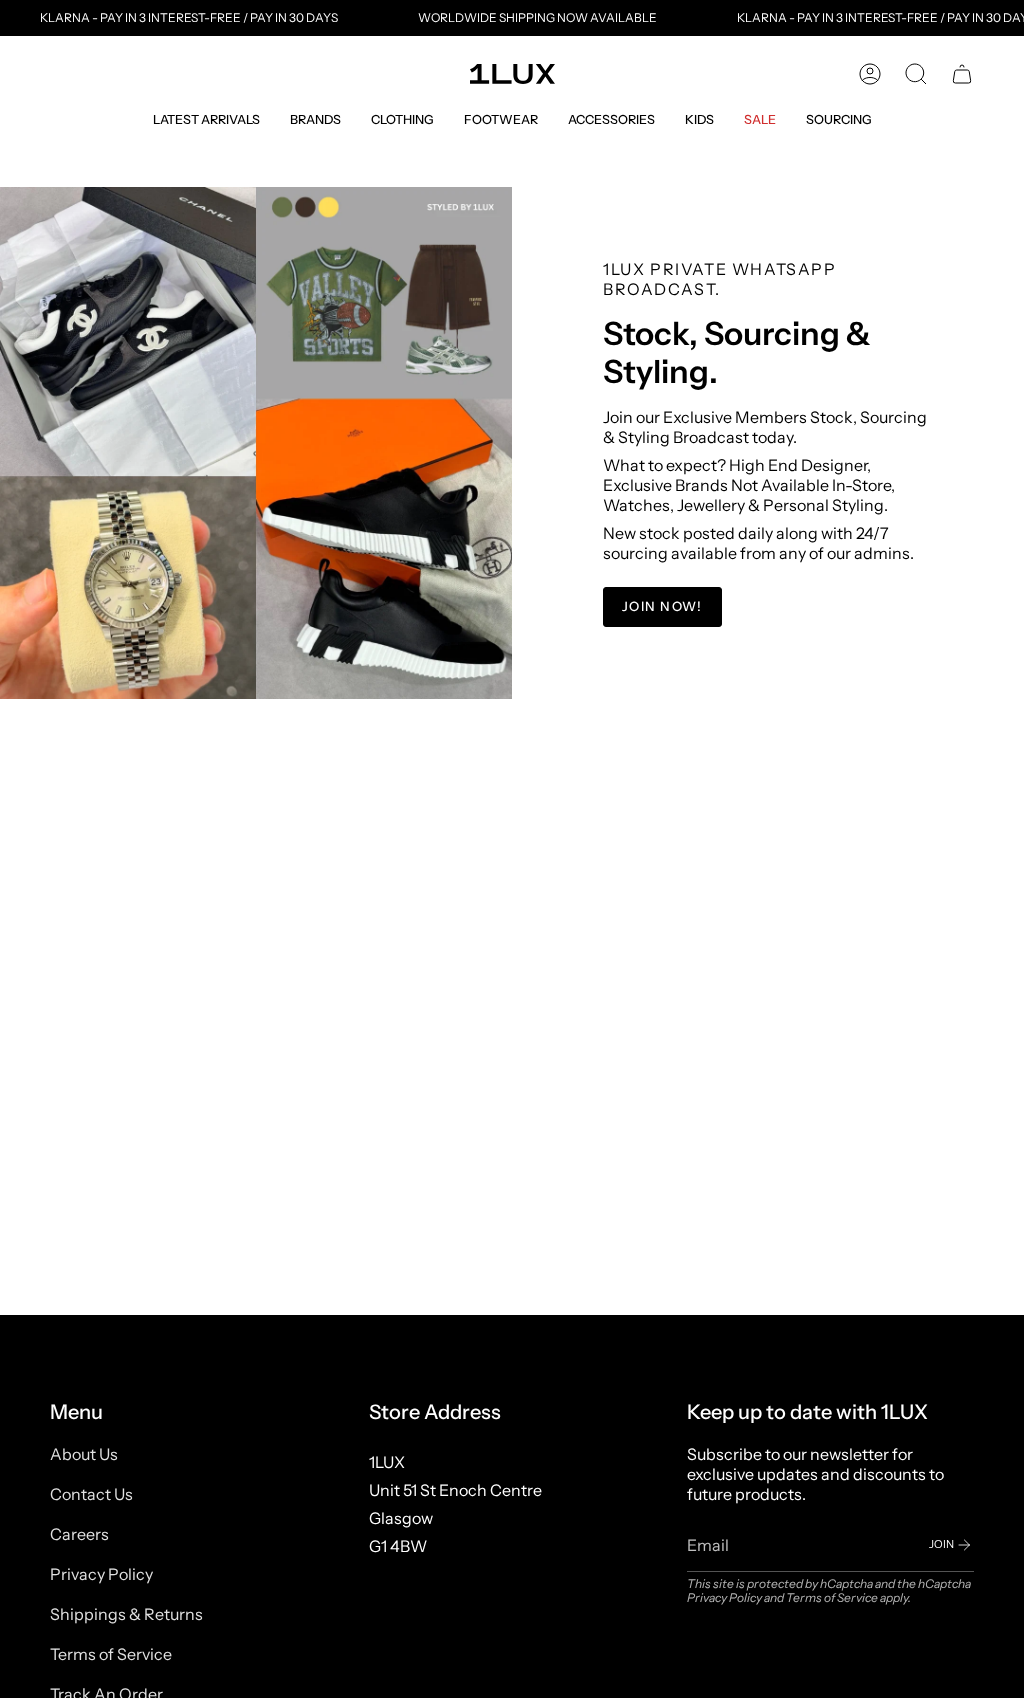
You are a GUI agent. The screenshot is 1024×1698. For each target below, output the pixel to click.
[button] (206, 119)
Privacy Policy (101, 1574)
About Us (84, 1454)
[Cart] (962, 74)
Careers (79, 1534)
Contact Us (91, 1494)
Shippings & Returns (126, 1614)
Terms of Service (111, 1654)
